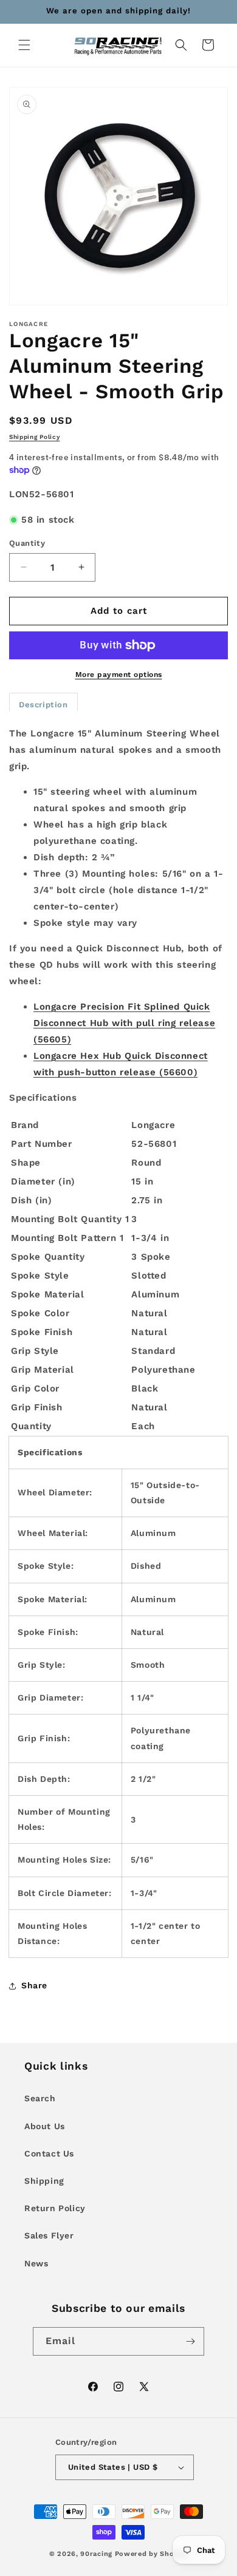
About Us (45, 2126)
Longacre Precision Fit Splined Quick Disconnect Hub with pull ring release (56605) (124, 1023)
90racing (96, 2554)
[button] (24, 45)
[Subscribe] (190, 2341)
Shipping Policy (35, 437)
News (36, 2263)
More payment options (119, 675)
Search (40, 2098)
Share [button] (34, 1985)
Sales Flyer (49, 2235)
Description (43, 705)
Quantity (27, 543)
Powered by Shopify (152, 2554)
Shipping (44, 2181)
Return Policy (55, 2208)
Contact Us (49, 2153)
